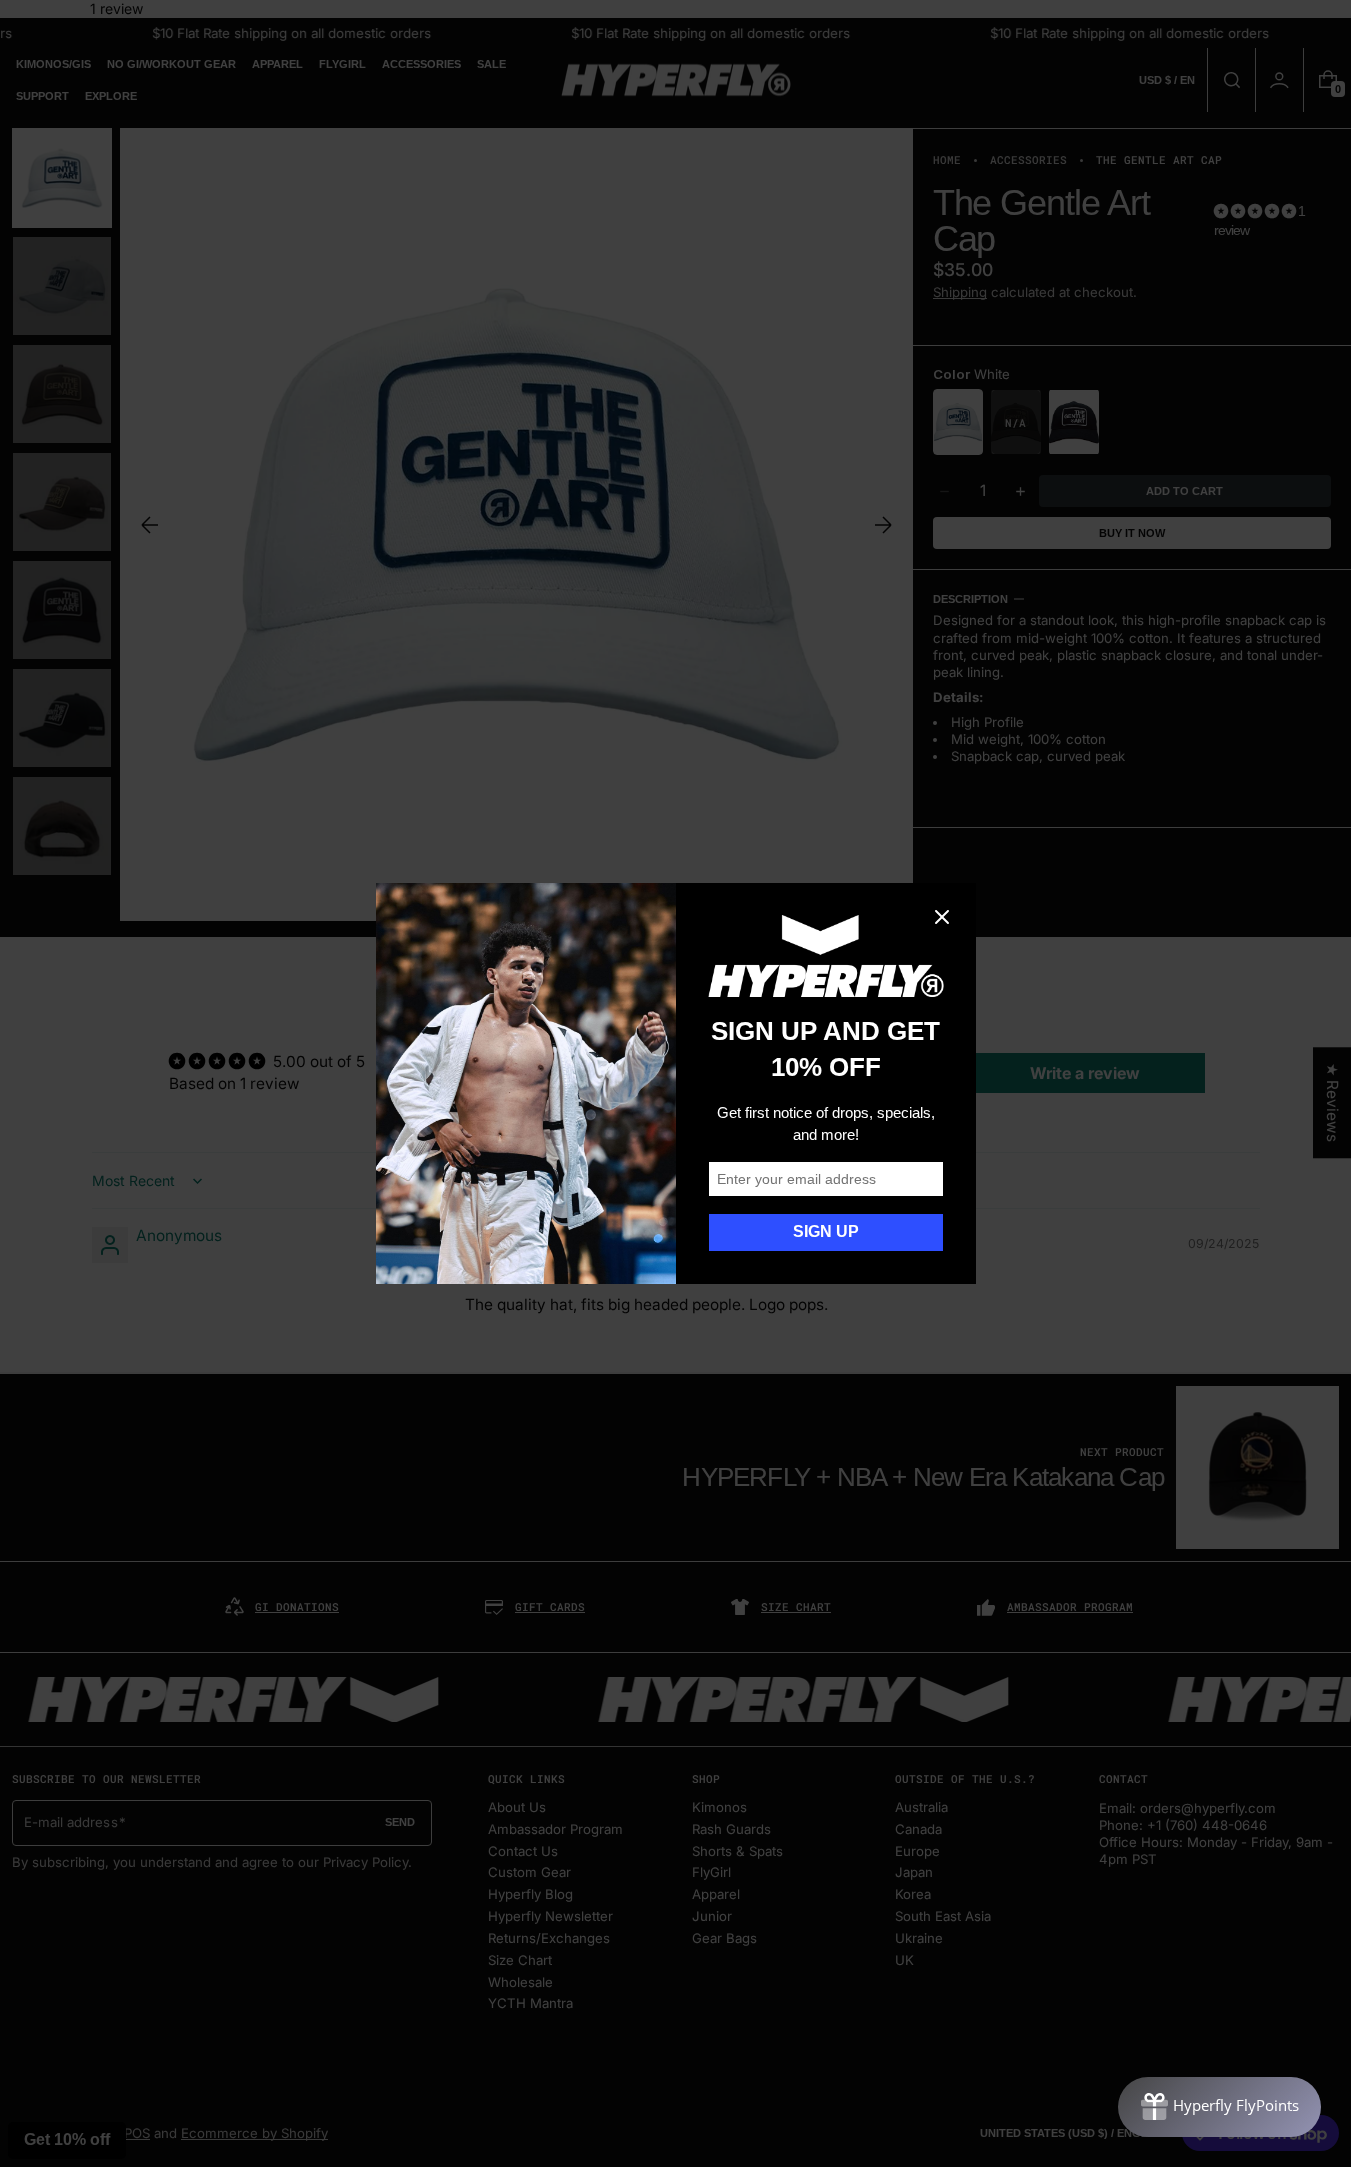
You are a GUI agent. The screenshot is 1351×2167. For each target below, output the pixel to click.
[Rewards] (1219, 2107)
